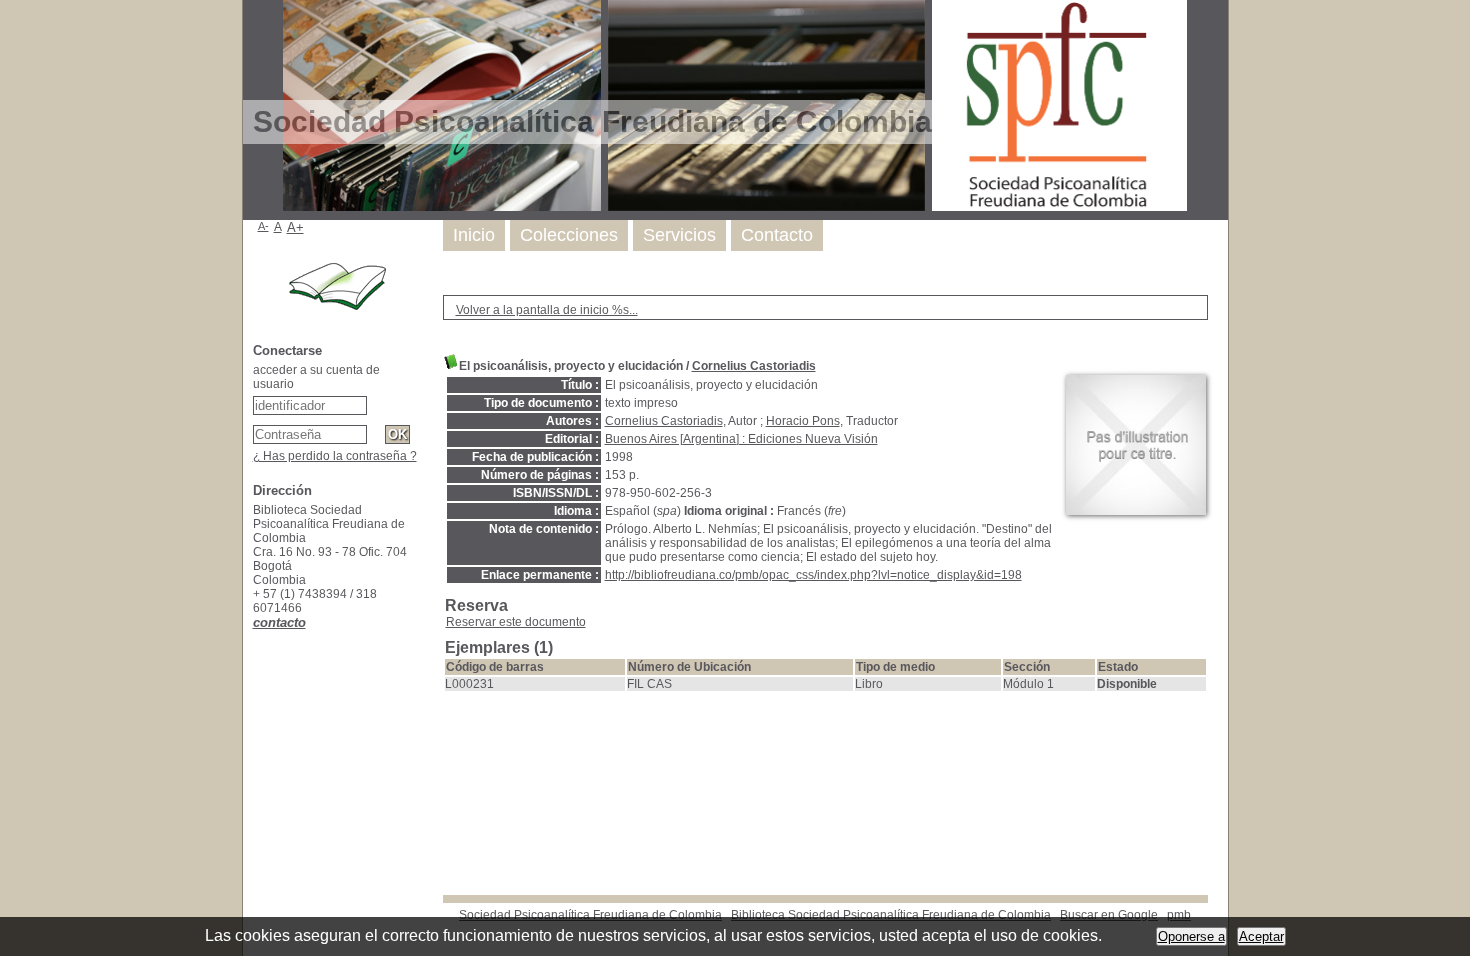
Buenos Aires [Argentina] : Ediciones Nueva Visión (741, 439)
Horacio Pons (803, 421)
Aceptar (1261, 936)
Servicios (679, 235)
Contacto (777, 235)
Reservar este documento (516, 622)
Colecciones (569, 235)
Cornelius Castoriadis (754, 366)
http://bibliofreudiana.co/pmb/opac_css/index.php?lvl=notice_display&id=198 (813, 575)
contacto (279, 622)
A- (263, 226)
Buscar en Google (1109, 915)
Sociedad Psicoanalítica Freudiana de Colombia (590, 915)
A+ (295, 227)
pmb (1179, 915)
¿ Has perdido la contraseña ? (335, 456)
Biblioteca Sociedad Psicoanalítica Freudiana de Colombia (891, 915)
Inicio (474, 235)
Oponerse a (1191, 936)
